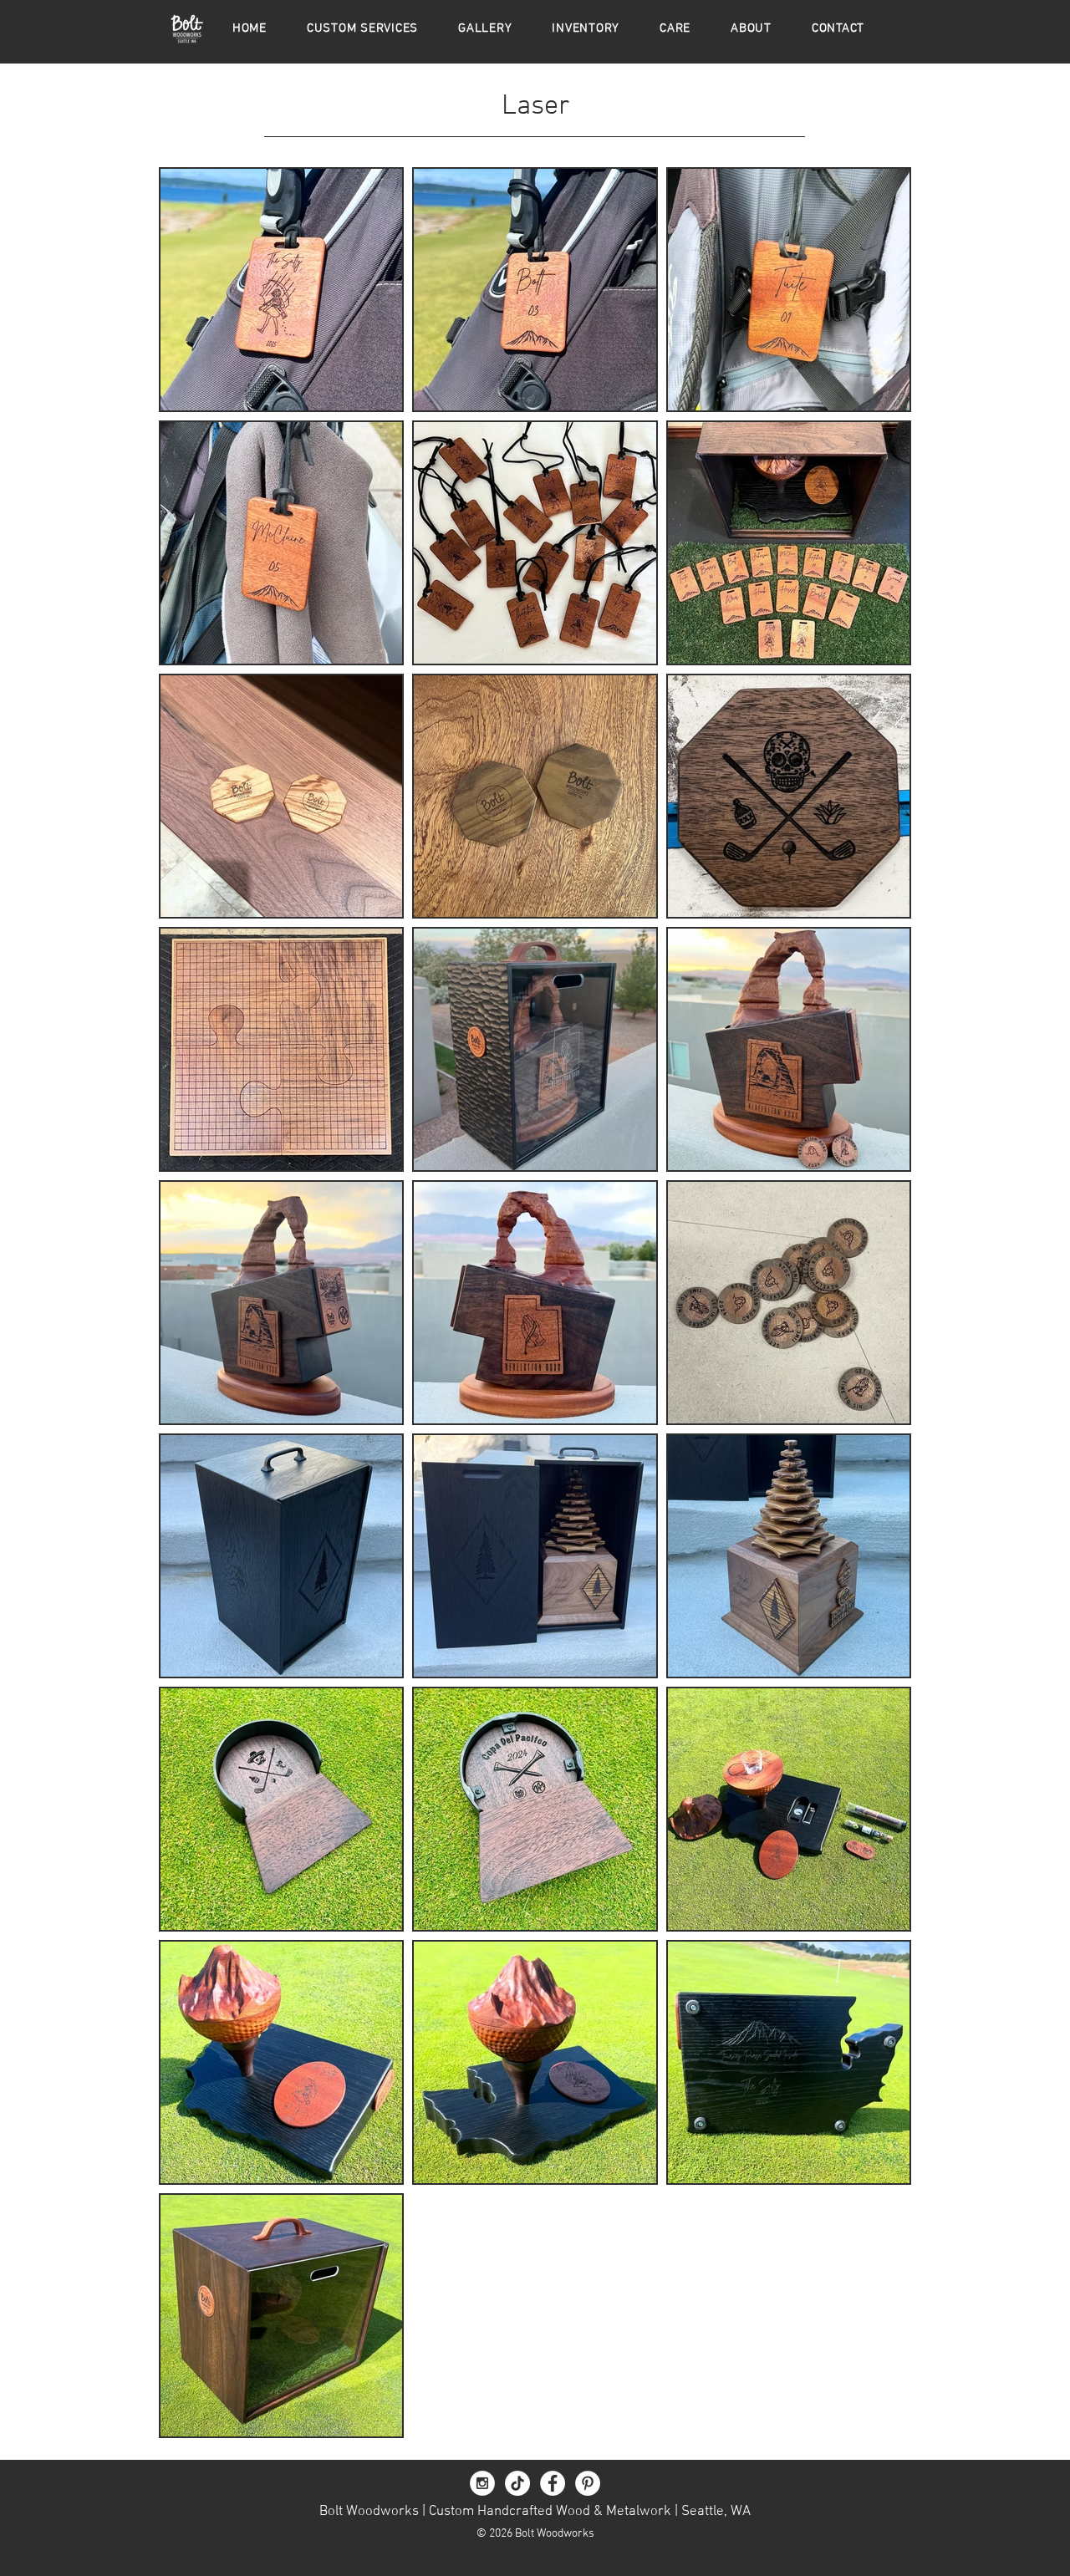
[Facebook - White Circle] (553, 2483)
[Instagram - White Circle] (482, 2483)
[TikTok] (517, 2483)
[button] (485, 28)
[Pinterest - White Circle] (588, 2483)
